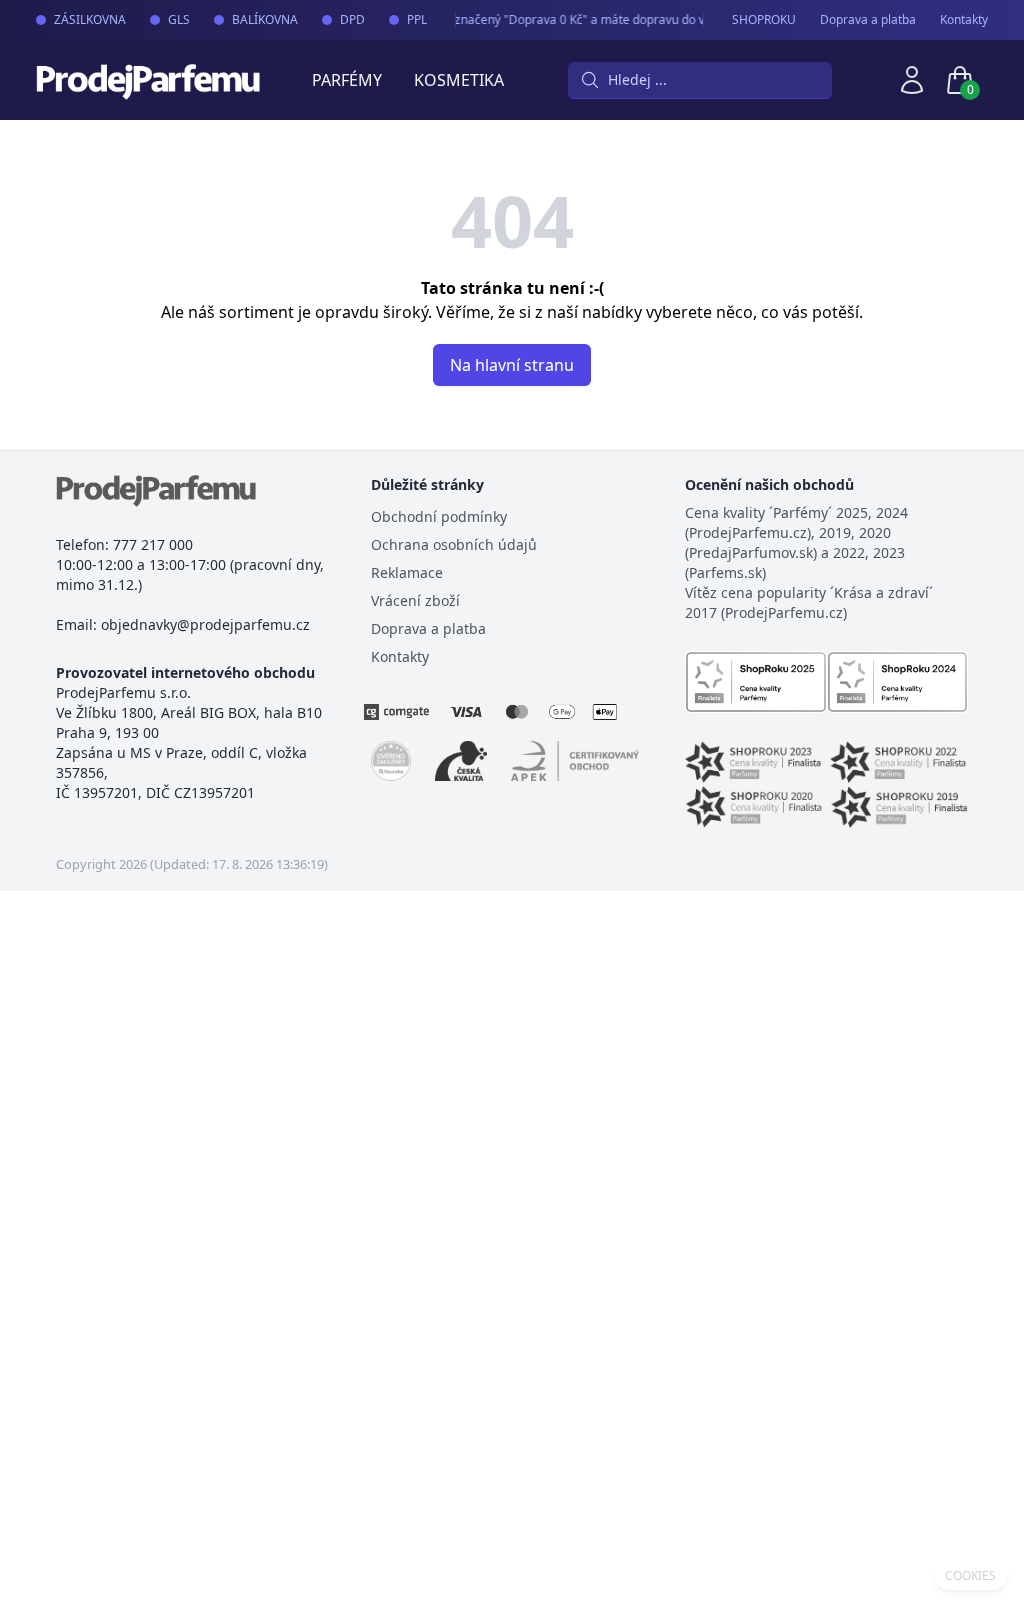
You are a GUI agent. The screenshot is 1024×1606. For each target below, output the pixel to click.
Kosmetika (459, 80)
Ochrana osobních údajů (454, 544)
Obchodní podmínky (439, 516)
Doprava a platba (868, 20)
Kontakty (964, 20)
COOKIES (970, 1576)
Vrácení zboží (415, 600)
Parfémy (347, 80)
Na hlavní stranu (512, 365)
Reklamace (407, 572)
